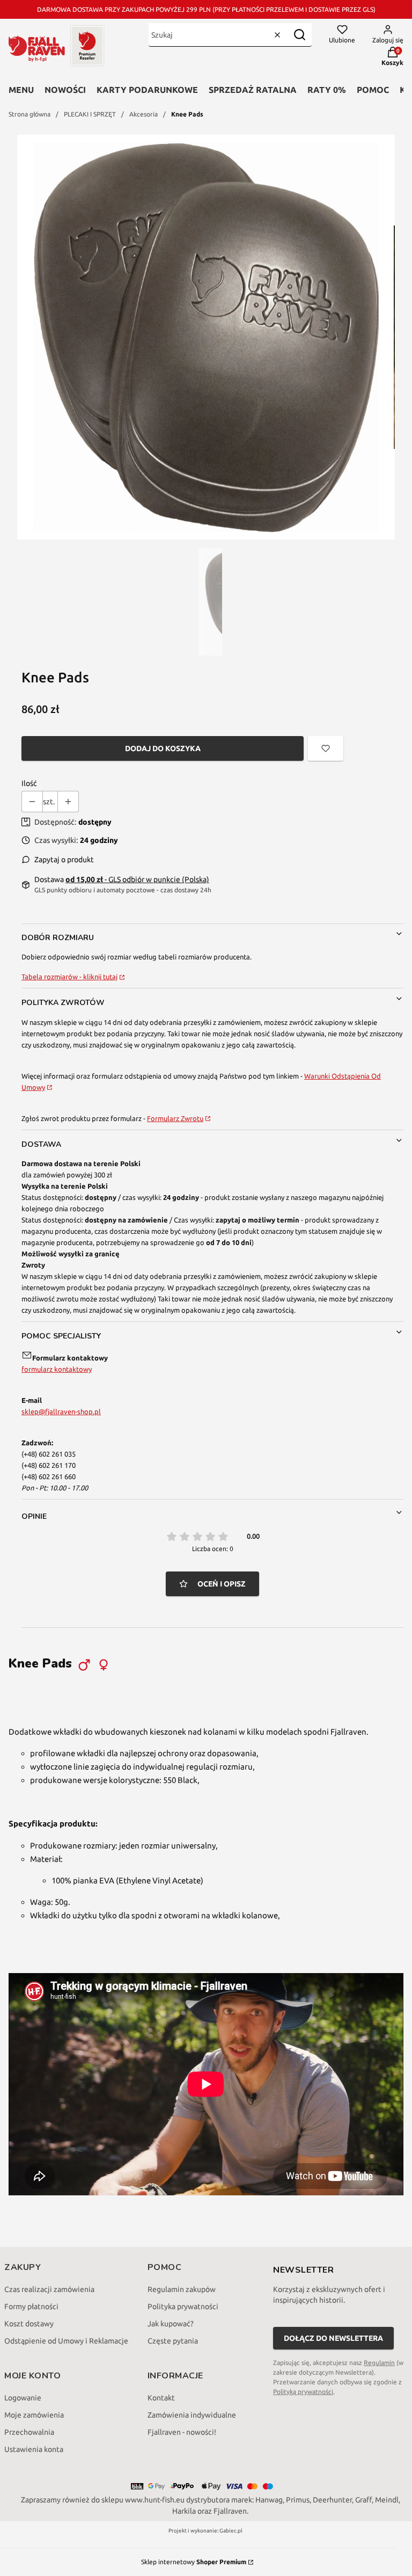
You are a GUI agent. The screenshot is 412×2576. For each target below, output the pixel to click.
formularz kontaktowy (57, 1369)
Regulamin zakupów (182, 2289)
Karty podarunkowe (147, 90)
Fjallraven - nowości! (182, 2432)
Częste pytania (173, 2341)
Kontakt (161, 2398)
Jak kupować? (171, 2324)
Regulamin (379, 2363)
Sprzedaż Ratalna (253, 90)
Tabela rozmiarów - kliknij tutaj (69, 977)
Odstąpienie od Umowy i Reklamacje (66, 2341)
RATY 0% (327, 90)
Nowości (65, 90)
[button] (299, 35)
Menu (21, 90)
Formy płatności (31, 2306)
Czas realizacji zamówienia (49, 2289)
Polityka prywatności (183, 2306)
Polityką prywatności (303, 2392)
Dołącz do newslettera (333, 2338)
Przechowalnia (29, 2432)
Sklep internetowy (194, 2562)
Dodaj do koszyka (163, 748)
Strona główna (30, 114)
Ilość (29, 783)
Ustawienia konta (34, 2449)
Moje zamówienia (34, 2415)
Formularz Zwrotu (175, 1118)
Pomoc (373, 90)
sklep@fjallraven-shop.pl (61, 1411)
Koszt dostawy (29, 2324)
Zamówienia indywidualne (192, 2415)
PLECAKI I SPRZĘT (90, 114)
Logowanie (23, 2398)
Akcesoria (144, 114)
